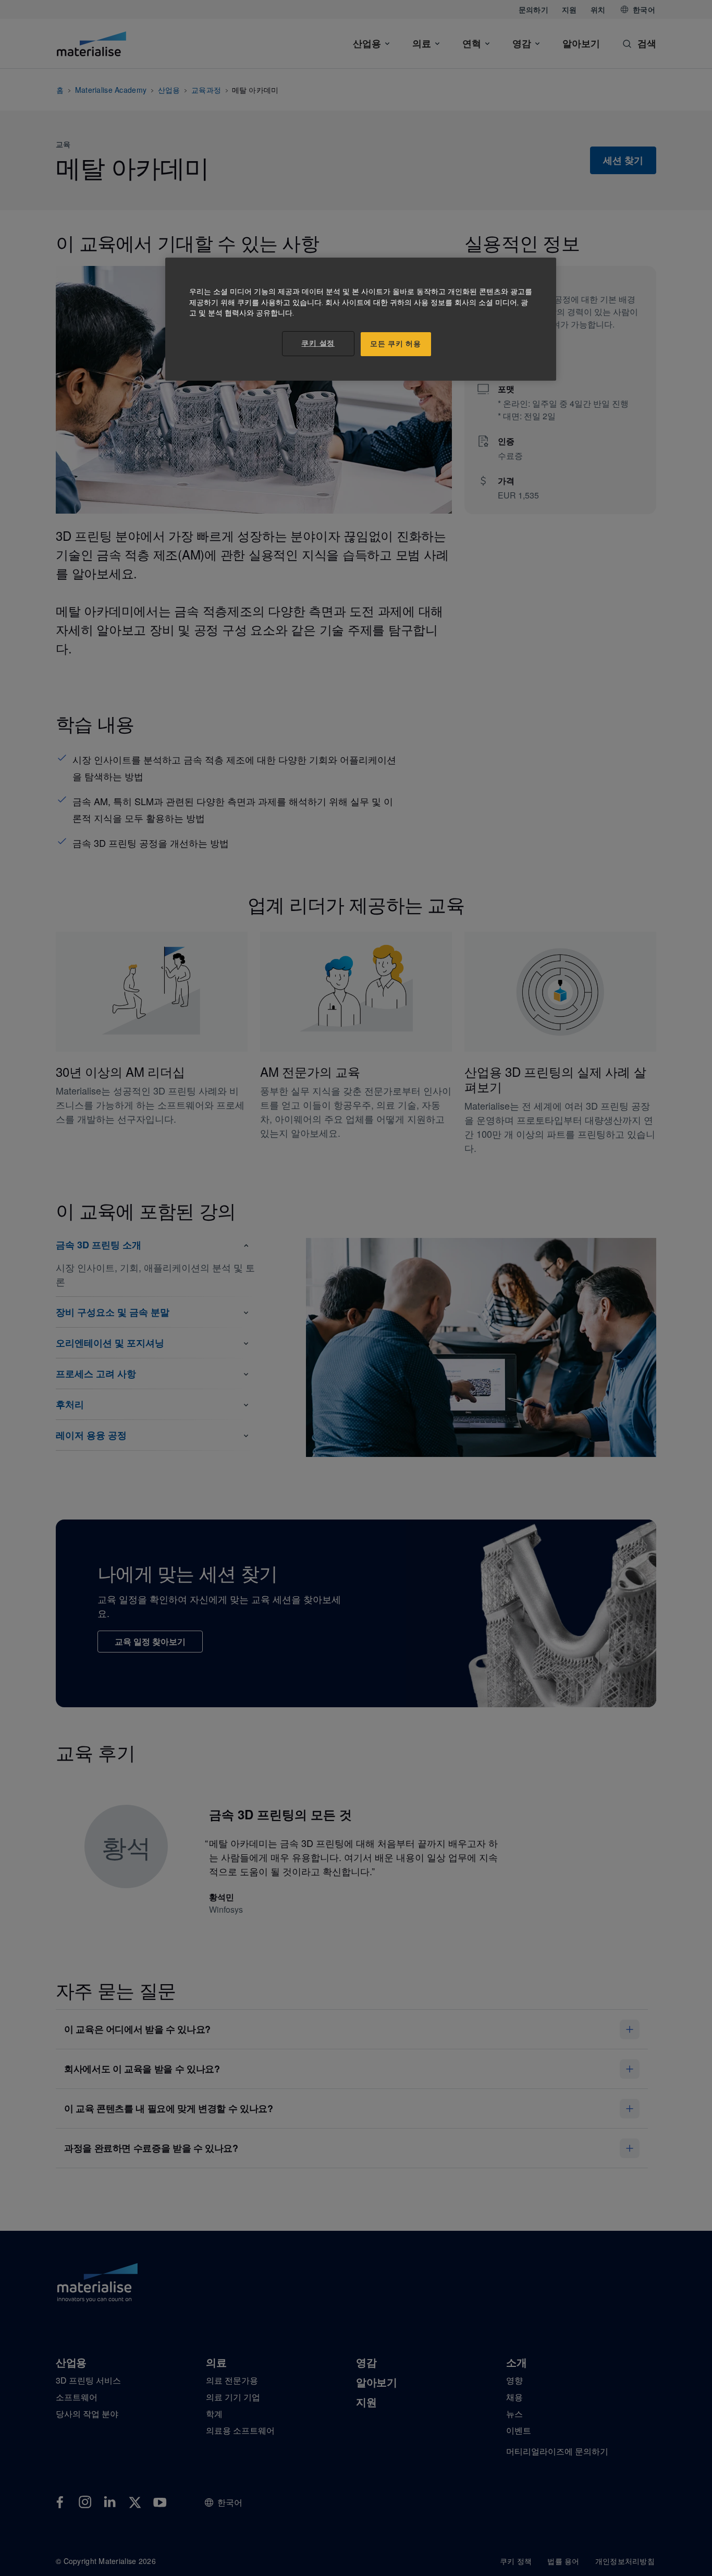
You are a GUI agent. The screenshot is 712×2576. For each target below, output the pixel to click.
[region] (361, 319)
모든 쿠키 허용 (396, 344)
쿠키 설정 (318, 343)
